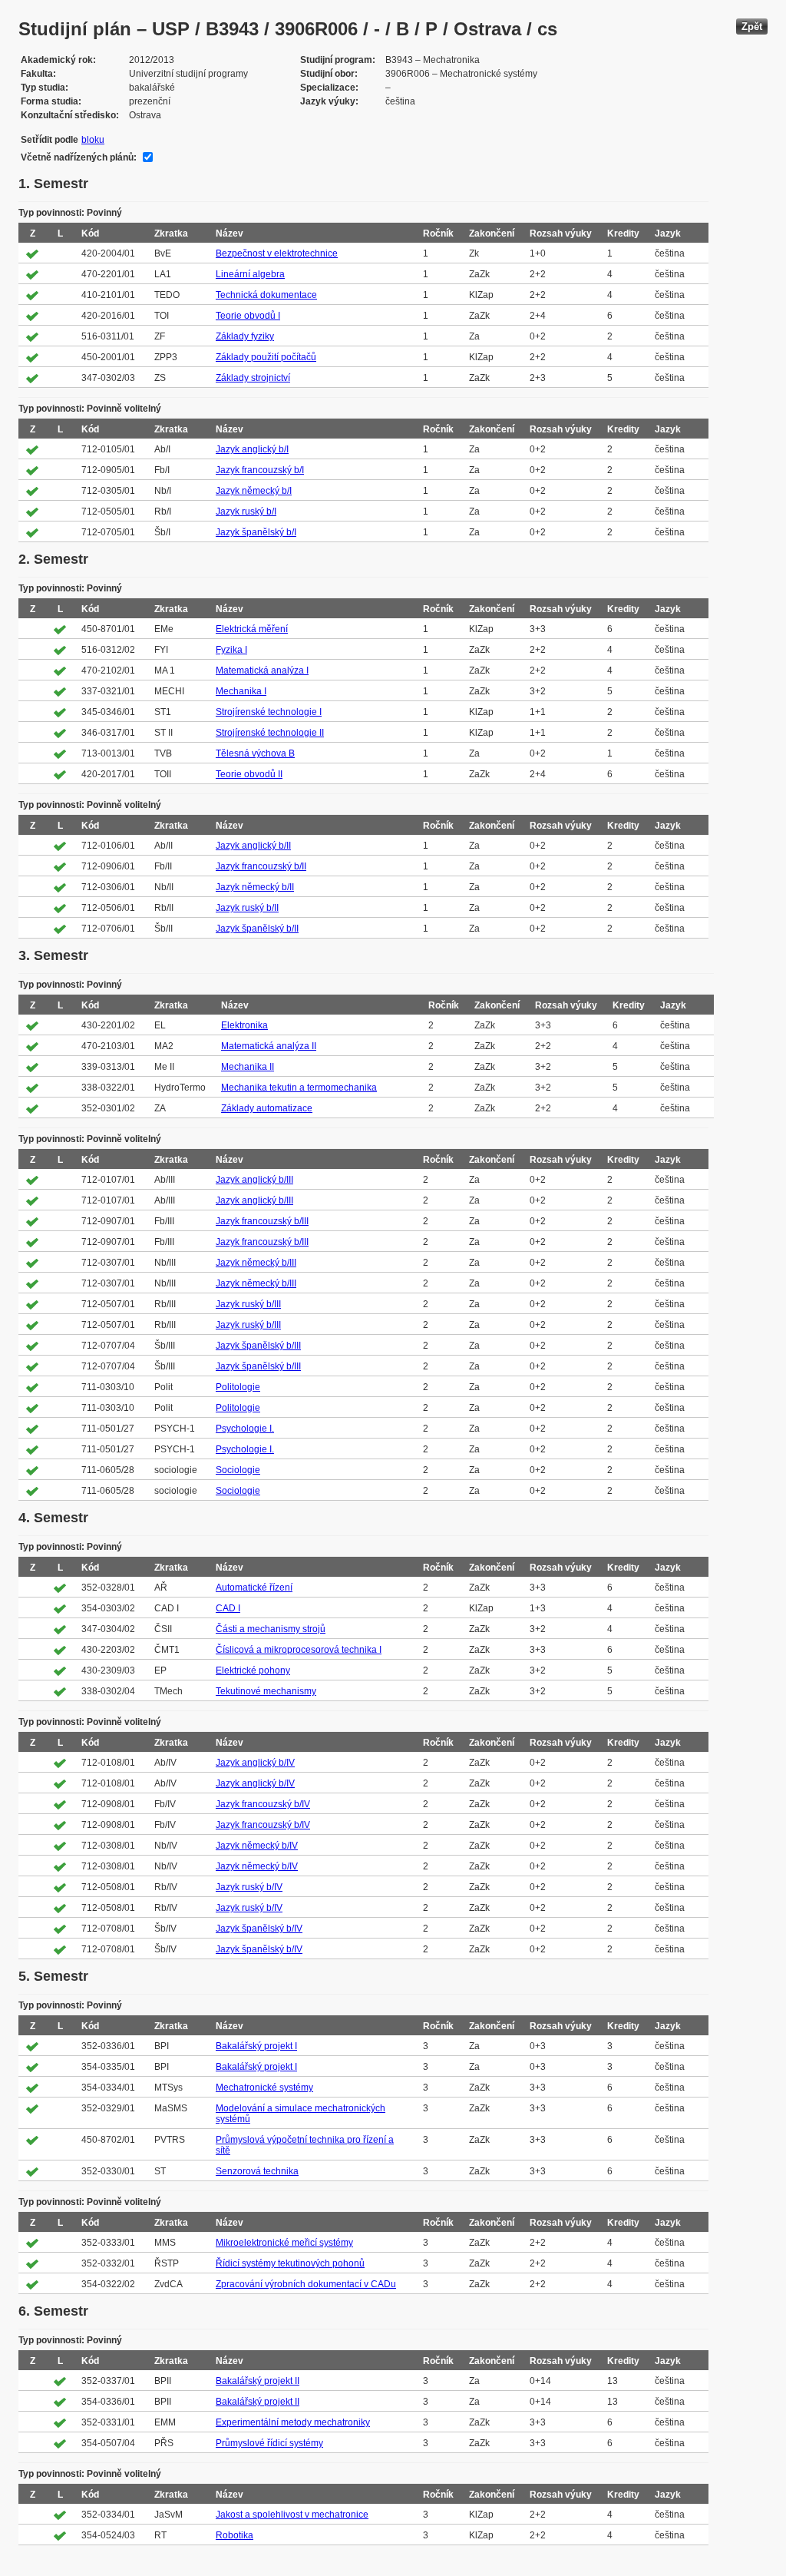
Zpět (752, 26)
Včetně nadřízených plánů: (79, 157)
